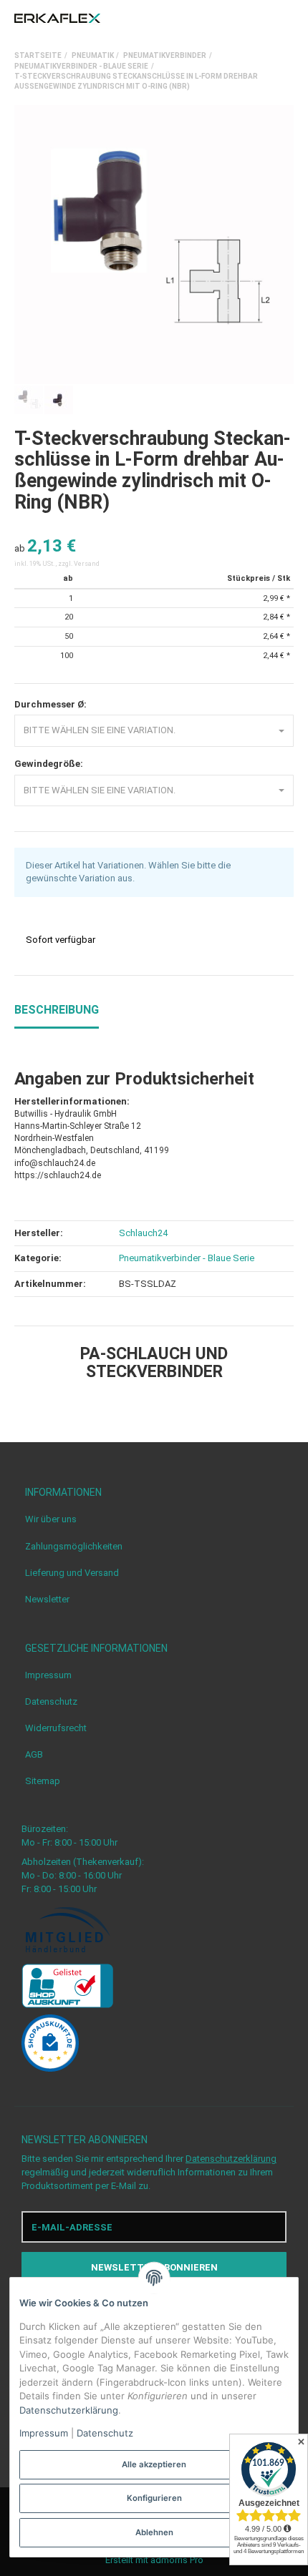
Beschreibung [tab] (57, 1010)
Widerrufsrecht (56, 1728)
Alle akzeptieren (154, 2464)
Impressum (48, 1675)
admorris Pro (177, 2560)
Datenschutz (51, 1701)
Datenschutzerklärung (231, 2159)
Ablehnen (154, 2532)
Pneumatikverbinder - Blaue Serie (187, 1258)
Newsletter (47, 1599)
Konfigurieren (154, 2498)
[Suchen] (261, 19)
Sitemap (43, 1781)
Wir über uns (51, 1519)
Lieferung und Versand (72, 1573)
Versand (87, 564)
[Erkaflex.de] (57, 19)
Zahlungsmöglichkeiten (74, 1546)
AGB (34, 1754)
